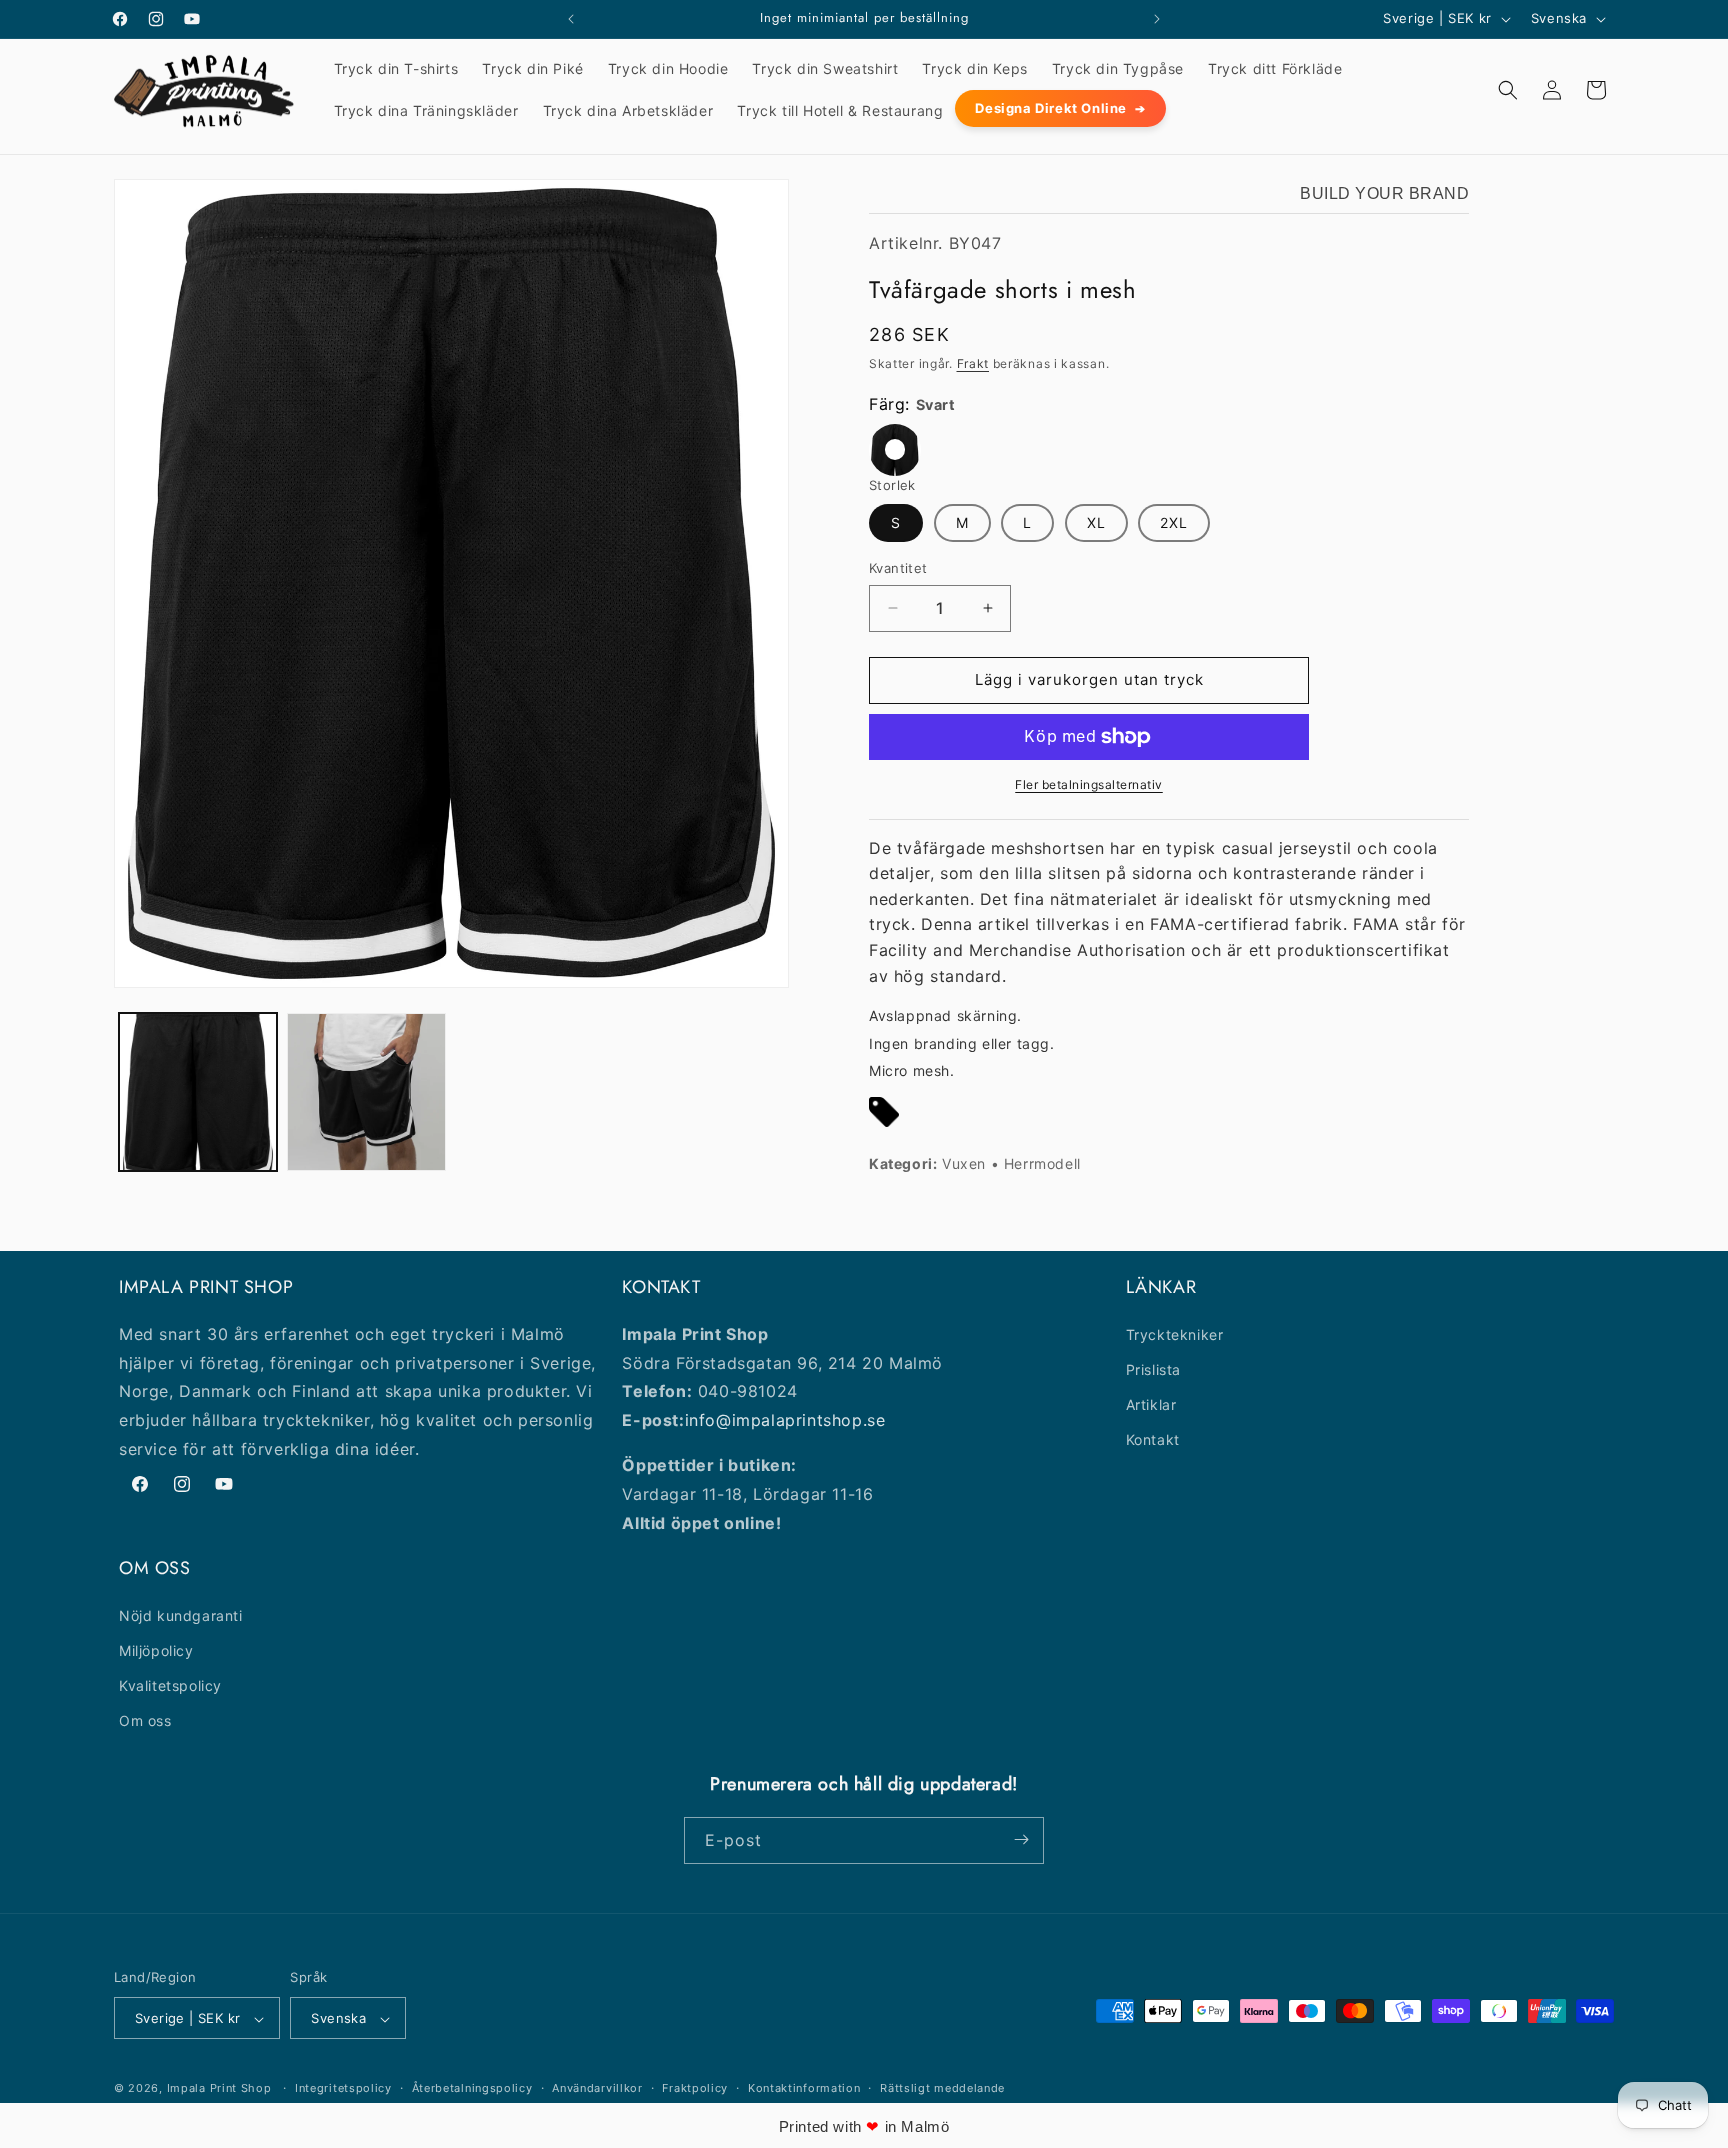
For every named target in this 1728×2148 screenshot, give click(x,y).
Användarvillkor (597, 2088)
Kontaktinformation (804, 2088)
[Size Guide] (884, 1116)
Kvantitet (898, 568)
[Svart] (895, 450)
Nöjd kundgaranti (181, 1614)
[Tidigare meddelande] (571, 19)
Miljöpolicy (156, 1649)
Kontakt (1153, 1439)
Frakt (973, 363)
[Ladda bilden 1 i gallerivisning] (198, 1092)
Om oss (145, 1720)
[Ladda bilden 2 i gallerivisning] (366, 1092)
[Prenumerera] (1021, 1839)
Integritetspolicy (343, 2088)
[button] (1508, 90)
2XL (1174, 522)
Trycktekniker (1175, 1333)
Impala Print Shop (219, 2089)
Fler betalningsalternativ (1089, 784)
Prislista (1153, 1368)
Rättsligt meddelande (942, 2088)
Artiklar (1151, 1403)
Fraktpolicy (695, 2088)
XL (1096, 522)
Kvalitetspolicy (170, 1684)
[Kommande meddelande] (1157, 19)
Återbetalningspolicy (472, 2088)
